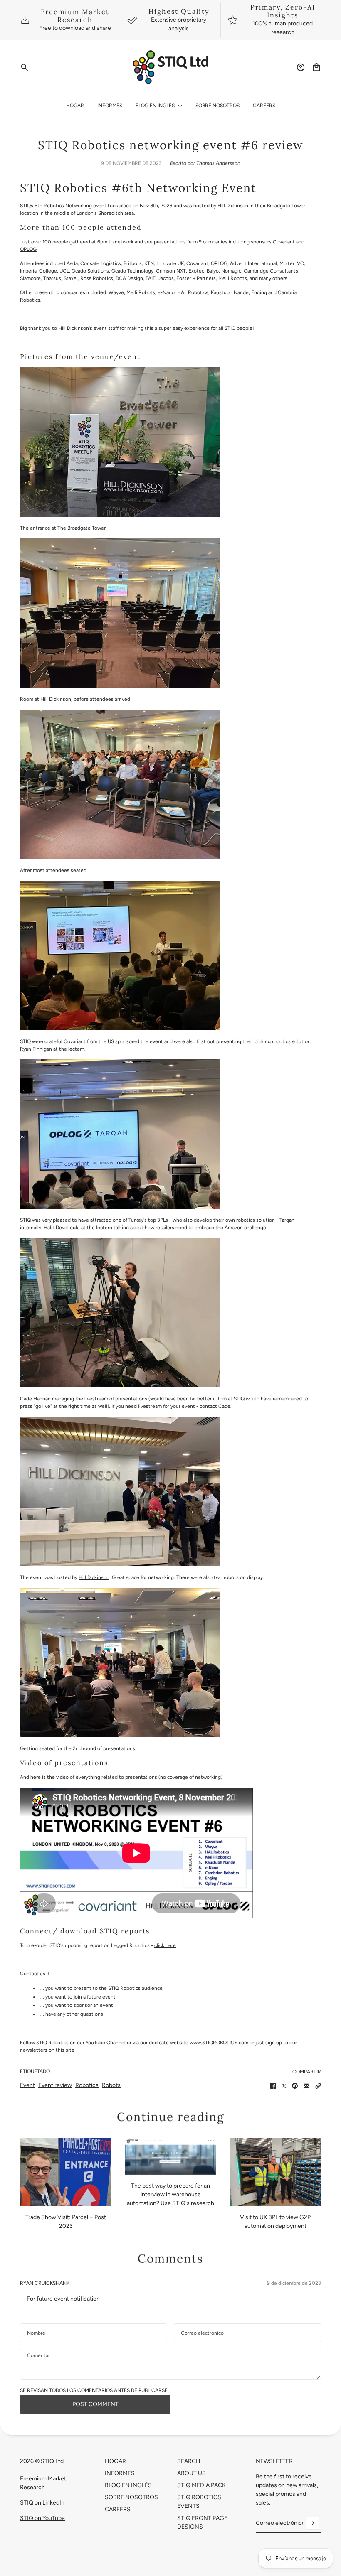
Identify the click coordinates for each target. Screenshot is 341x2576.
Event (27, 2085)
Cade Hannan (36, 1399)
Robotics (87, 2085)
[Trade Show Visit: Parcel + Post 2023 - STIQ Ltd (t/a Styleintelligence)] (66, 2172)
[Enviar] (313, 2523)
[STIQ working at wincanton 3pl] (275, 2172)
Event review (55, 2085)
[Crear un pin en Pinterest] (295, 2086)
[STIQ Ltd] (171, 67)
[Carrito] (316, 67)
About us (192, 2473)
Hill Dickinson (233, 206)
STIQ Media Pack (201, 2485)
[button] (318, 2086)
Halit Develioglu (62, 1228)
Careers (118, 2509)
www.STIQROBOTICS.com (219, 2043)
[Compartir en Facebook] (273, 2086)
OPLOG (28, 249)
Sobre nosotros (131, 2497)
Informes (120, 2473)
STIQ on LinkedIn (42, 2503)
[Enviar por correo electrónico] (306, 2086)
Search (189, 2461)
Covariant (284, 242)
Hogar (115, 2461)
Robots (111, 2085)
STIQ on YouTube (42, 2518)
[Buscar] (25, 67)
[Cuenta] (301, 67)
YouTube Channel (106, 2043)
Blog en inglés (128, 2485)
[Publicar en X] (284, 2086)
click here (165, 1945)
